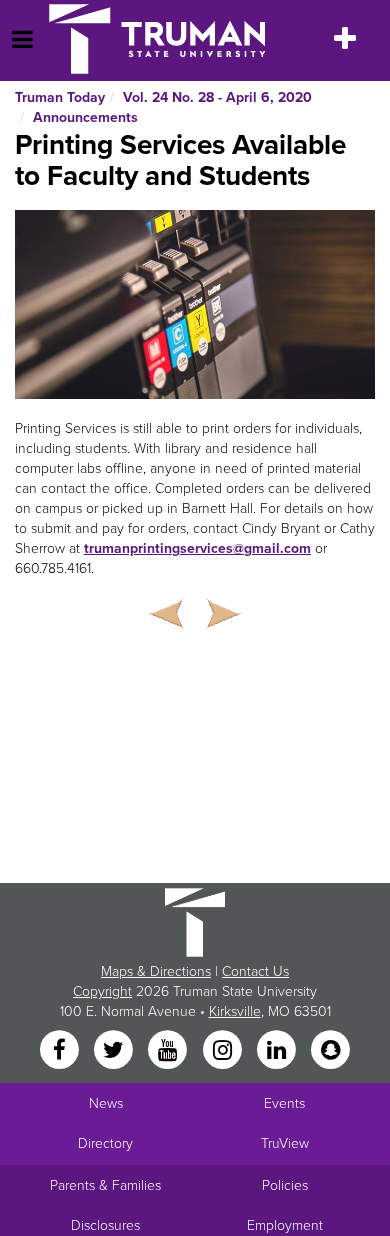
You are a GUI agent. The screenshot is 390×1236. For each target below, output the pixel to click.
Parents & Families (105, 1185)
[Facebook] (61, 1051)
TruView (285, 1143)
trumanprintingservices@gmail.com (197, 548)
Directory (105, 1143)
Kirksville (235, 1011)
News (106, 1103)
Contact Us (255, 971)
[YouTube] (170, 1051)
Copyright (102, 991)
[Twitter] (115, 1051)
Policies (285, 1185)
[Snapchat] (331, 1051)
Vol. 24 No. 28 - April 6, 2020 (217, 97)
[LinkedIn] (278, 1051)
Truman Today (60, 97)
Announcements (85, 117)
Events (284, 1103)
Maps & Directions (156, 971)
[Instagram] (224, 1051)
